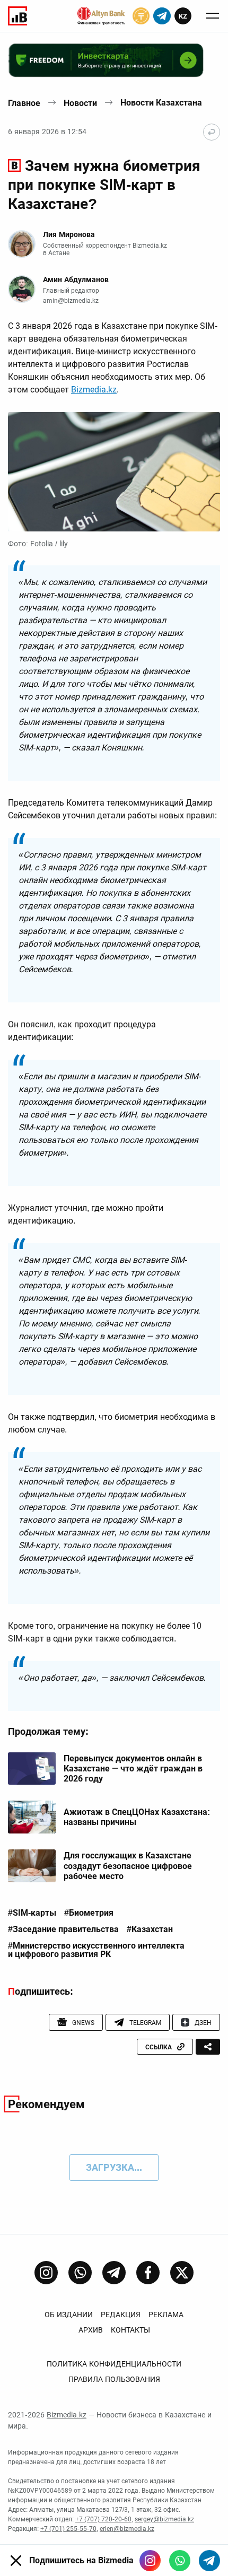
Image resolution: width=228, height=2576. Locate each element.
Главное (24, 103)
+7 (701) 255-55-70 (68, 2529)
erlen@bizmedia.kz (127, 2529)
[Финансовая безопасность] (101, 16)
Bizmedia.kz (94, 390)
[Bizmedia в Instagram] (150, 2561)
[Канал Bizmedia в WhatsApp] (80, 2273)
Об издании (69, 2315)
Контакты (130, 2330)
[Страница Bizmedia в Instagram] (46, 2273)
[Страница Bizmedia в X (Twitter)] (182, 2273)
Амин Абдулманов (76, 280)
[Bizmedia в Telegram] (209, 2561)
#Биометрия (89, 1913)
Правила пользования (114, 2379)
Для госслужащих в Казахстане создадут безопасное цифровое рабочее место (128, 1866)
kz (183, 16)
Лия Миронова (69, 234)
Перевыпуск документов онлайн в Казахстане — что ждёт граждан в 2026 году (133, 1769)
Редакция (121, 2315)
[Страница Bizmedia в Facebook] (148, 2273)
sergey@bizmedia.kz (164, 2519)
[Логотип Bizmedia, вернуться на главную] (17, 16)
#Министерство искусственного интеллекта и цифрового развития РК (96, 1950)
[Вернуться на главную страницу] (212, 132)
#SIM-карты (32, 1913)
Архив (91, 2330)
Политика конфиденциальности (114, 2364)
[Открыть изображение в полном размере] (114, 472)
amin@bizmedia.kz (71, 301)
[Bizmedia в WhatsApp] (180, 2561)
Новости (80, 103)
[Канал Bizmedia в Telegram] (114, 2273)
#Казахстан (150, 1929)
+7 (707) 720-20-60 (103, 2519)
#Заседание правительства (63, 1929)
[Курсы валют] (141, 16)
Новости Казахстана (161, 103)
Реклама (166, 2315)
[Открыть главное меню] (213, 16)
